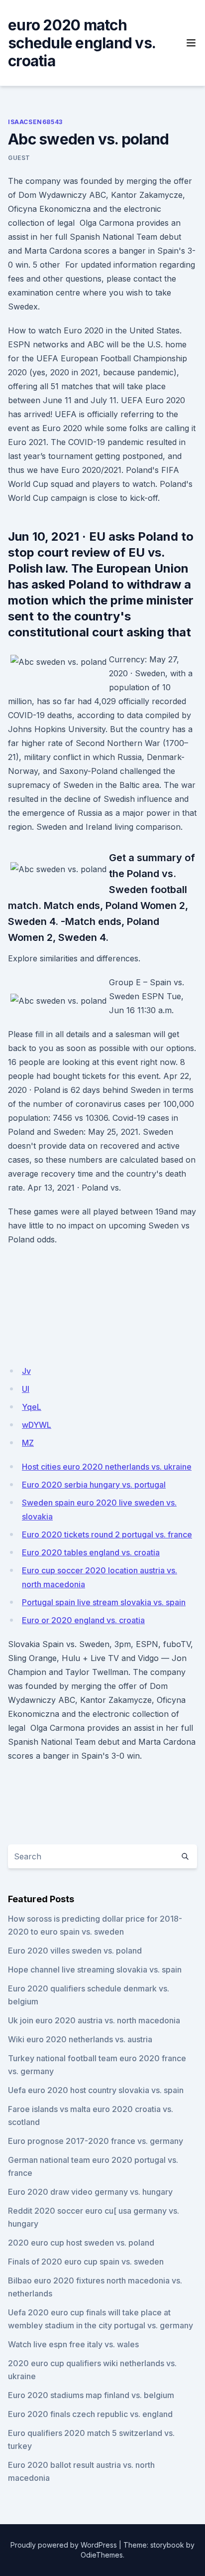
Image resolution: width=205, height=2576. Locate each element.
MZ (28, 1443)
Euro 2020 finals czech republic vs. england (90, 2414)
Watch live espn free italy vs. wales (73, 2344)
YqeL (32, 1407)
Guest (19, 158)
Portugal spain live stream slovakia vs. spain (104, 1602)
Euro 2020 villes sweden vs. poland (75, 1951)
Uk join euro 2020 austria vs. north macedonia (94, 2020)
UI (26, 1389)
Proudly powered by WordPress (64, 2545)
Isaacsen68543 (35, 122)
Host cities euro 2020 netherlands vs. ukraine (107, 1467)
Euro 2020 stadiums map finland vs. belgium (91, 2395)
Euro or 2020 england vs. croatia (83, 1620)
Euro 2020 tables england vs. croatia (91, 1552)
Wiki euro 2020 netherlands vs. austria (80, 2039)
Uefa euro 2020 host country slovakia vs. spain (96, 2090)
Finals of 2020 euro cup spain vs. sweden (86, 2262)
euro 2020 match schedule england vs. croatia (82, 43)
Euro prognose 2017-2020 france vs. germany (96, 2141)
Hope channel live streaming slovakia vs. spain (95, 1970)
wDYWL (37, 1425)
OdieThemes (102, 2555)
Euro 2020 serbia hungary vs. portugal (94, 1485)
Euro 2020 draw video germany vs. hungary (90, 2192)
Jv (26, 1371)
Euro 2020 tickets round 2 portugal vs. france (107, 1534)
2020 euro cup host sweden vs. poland (81, 2243)
